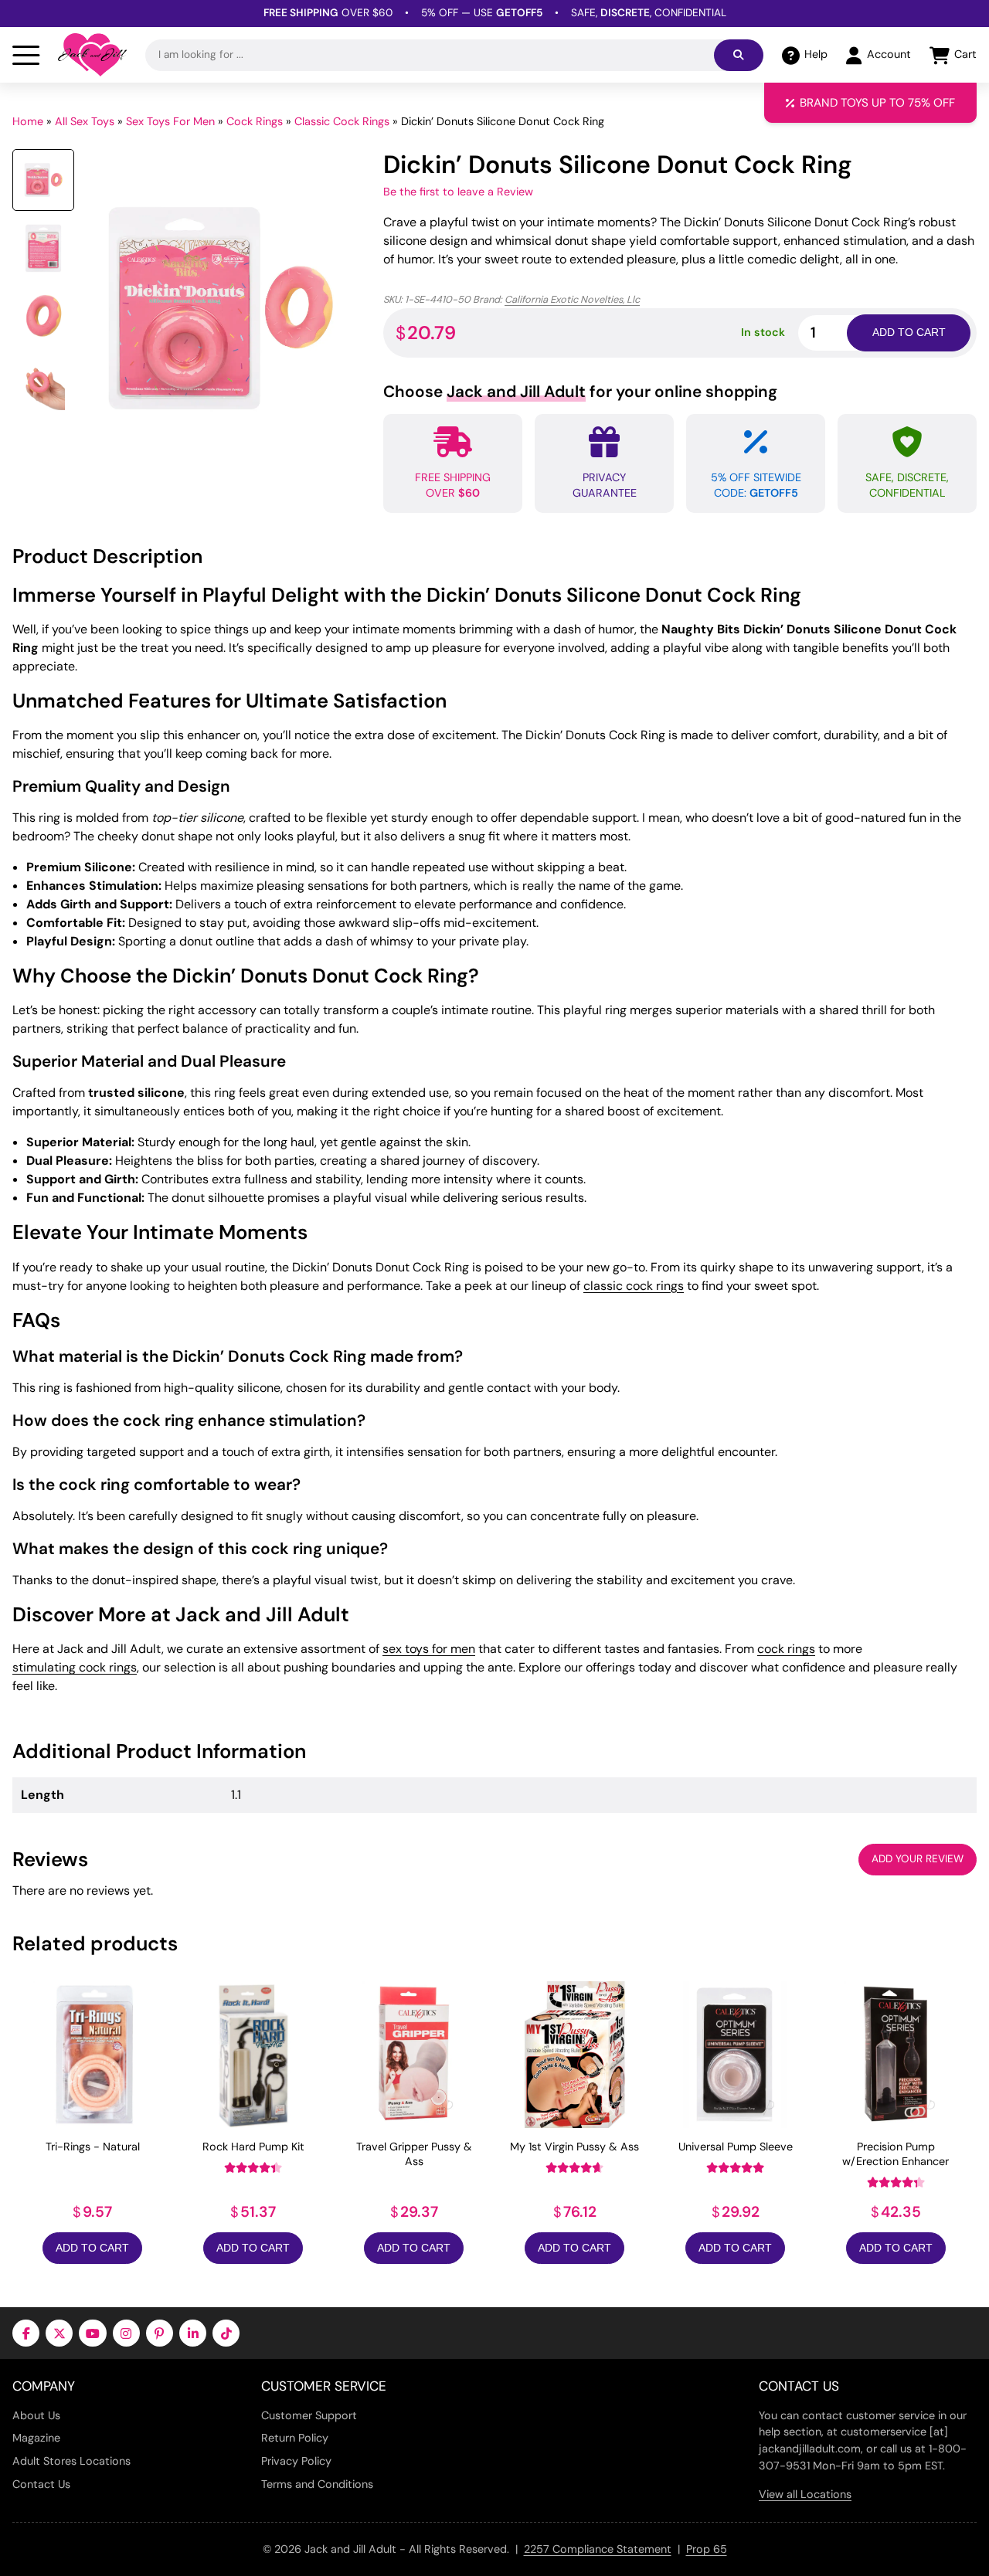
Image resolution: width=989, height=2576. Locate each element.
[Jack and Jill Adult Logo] (92, 55)
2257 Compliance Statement (598, 2549)
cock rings (786, 1649)
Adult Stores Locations (71, 2461)
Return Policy (295, 2438)
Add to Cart (92, 2248)
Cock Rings (255, 121)
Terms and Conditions (317, 2484)
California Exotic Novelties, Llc (572, 299)
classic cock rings (634, 1286)
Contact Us (41, 2484)
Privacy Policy (296, 2461)
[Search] (739, 55)
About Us (36, 2415)
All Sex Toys (85, 121)
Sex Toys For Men (170, 121)
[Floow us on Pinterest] (160, 2333)
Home (28, 121)
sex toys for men (429, 1649)
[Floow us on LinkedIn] (193, 2333)
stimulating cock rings (75, 1667)
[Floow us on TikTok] (226, 2333)
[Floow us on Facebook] (26, 2333)
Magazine (36, 2438)
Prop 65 (707, 2549)
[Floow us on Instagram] (126, 2333)
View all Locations (805, 2494)
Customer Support (309, 2415)
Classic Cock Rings (342, 121)
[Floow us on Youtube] (92, 2333)
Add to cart (909, 333)
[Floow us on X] (59, 2333)
